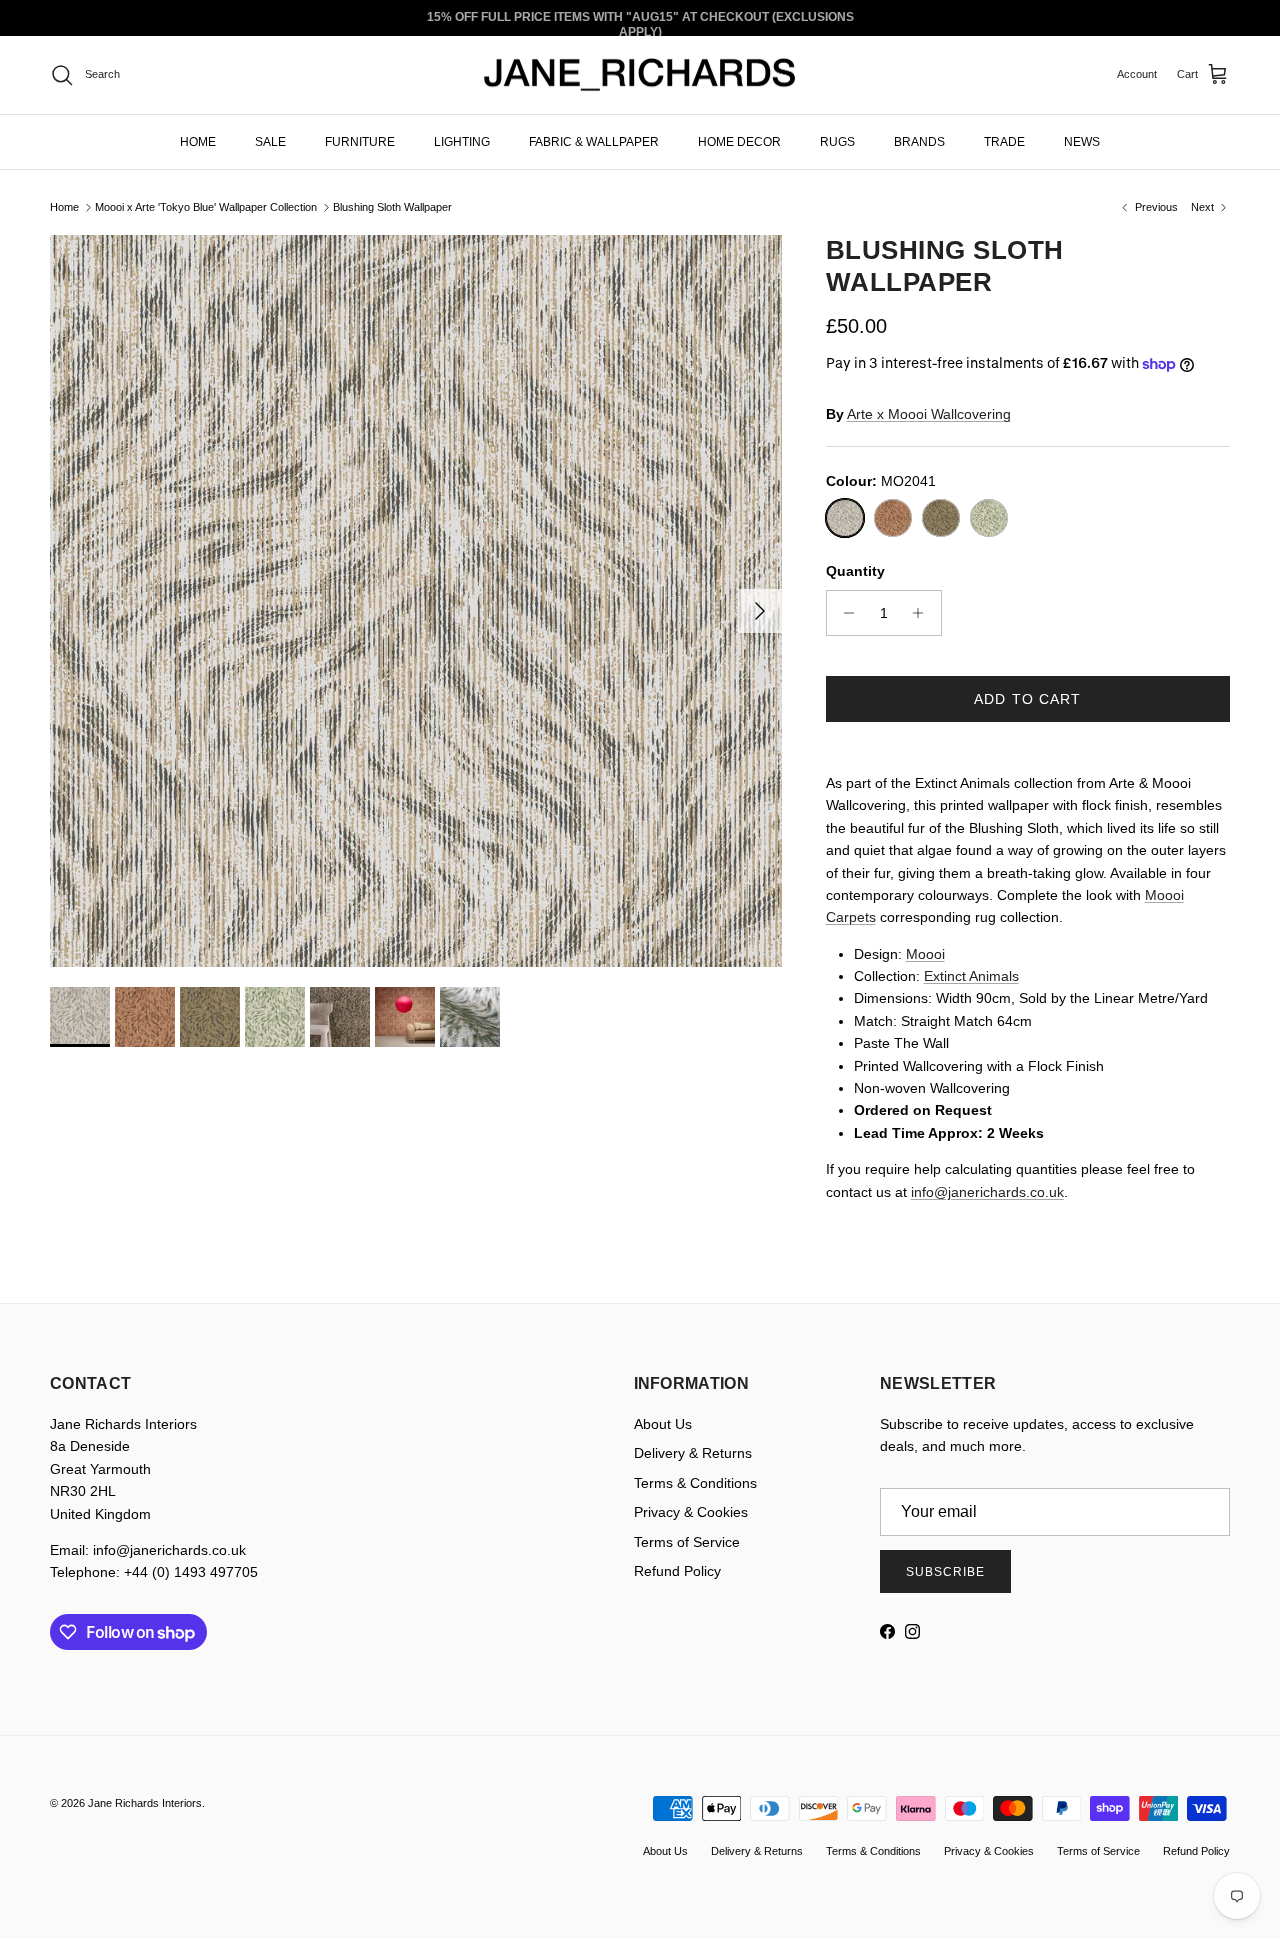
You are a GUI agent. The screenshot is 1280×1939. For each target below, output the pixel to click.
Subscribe (945, 1572)
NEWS (1082, 141)
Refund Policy (677, 1571)
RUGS (837, 141)
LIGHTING (462, 141)
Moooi (925, 954)
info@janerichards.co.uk (987, 1192)
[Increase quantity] (923, 613)
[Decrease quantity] (844, 613)
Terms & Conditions (695, 1483)
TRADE (1004, 141)
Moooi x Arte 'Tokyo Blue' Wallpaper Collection (206, 207)
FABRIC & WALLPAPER (594, 141)
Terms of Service (687, 1542)
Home (64, 207)
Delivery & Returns (693, 1453)
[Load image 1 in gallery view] (416, 601)
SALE (270, 141)
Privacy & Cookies (691, 1512)
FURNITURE (360, 141)
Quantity (855, 571)
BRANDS (919, 141)
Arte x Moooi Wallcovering (929, 414)
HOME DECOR (739, 141)
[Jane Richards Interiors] (640, 75)
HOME (198, 141)
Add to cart (1027, 699)
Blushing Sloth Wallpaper (392, 207)
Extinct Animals (971, 976)
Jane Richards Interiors (145, 1803)
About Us (663, 1424)
